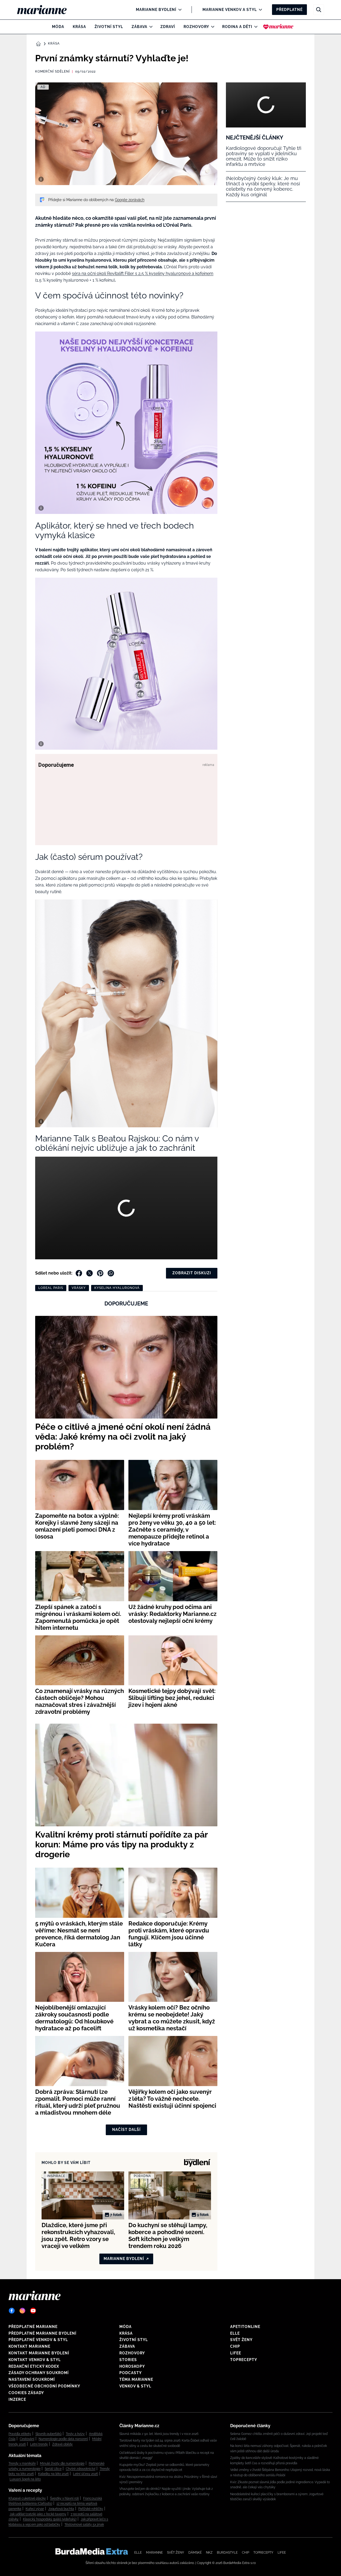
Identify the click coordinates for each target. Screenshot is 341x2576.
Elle (235, 2333)
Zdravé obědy (62, 2444)
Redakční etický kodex (34, 2366)
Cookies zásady (26, 2393)
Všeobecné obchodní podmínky (44, 2386)
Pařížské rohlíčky (91, 2509)
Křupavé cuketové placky (27, 2498)
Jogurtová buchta (61, 2509)
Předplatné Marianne (33, 2327)
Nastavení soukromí (32, 2379)
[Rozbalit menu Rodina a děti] (255, 27)
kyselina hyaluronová (117, 1288)
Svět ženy (241, 2340)
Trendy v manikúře (22, 2463)
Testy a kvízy (75, 2434)
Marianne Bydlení (156, 10)
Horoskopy (132, 2366)
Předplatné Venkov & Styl (38, 2340)
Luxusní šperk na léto (25, 2479)
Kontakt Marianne (29, 2346)
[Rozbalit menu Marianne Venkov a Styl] (259, 10)
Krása (79, 27)
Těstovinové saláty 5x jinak (84, 2525)
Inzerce (17, 2399)
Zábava (139, 27)
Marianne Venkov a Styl (230, 10)
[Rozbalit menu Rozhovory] (211, 27)
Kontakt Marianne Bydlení (39, 2353)
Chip (235, 2346)
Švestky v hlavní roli (64, 2498)
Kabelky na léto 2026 (53, 2474)
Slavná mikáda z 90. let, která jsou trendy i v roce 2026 (159, 2434)
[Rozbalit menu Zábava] (150, 27)
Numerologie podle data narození (63, 2439)
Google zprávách (130, 200)
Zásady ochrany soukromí (39, 2373)
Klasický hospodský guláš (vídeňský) (50, 2519)
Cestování (27, 2439)
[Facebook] (12, 2311)
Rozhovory (196, 27)
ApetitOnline (245, 2327)
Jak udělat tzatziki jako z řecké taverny (38, 2514)
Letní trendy (39, 2444)
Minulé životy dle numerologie (62, 2463)
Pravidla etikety (20, 2434)
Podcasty (131, 2373)
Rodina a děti (237, 27)
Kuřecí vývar (35, 2509)
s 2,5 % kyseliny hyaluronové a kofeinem (174, 273)
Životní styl (109, 27)
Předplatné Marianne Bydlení (42, 2333)
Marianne (154, 2553)
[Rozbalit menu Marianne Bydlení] (179, 10)
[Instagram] (22, 2311)
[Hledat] (319, 10)
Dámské (195, 2553)
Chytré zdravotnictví (81, 2469)
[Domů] (46, 10)
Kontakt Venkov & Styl (35, 2360)
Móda (58, 27)
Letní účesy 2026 (86, 2474)
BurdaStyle (227, 2553)
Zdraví (168, 27)
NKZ (209, 2553)
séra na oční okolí (90, 273)
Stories (128, 2360)
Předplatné (289, 10)
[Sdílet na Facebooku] (79, 1273)
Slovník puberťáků (48, 2434)
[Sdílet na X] (90, 1273)
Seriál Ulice (53, 2469)
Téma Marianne (136, 2379)
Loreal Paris (51, 1288)
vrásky (79, 1288)
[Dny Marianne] (278, 27)
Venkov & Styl (135, 2386)
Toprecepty (244, 2360)
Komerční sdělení (52, 71)
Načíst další (126, 2130)
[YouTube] (33, 2311)
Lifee (236, 2353)
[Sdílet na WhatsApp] (111, 1273)
